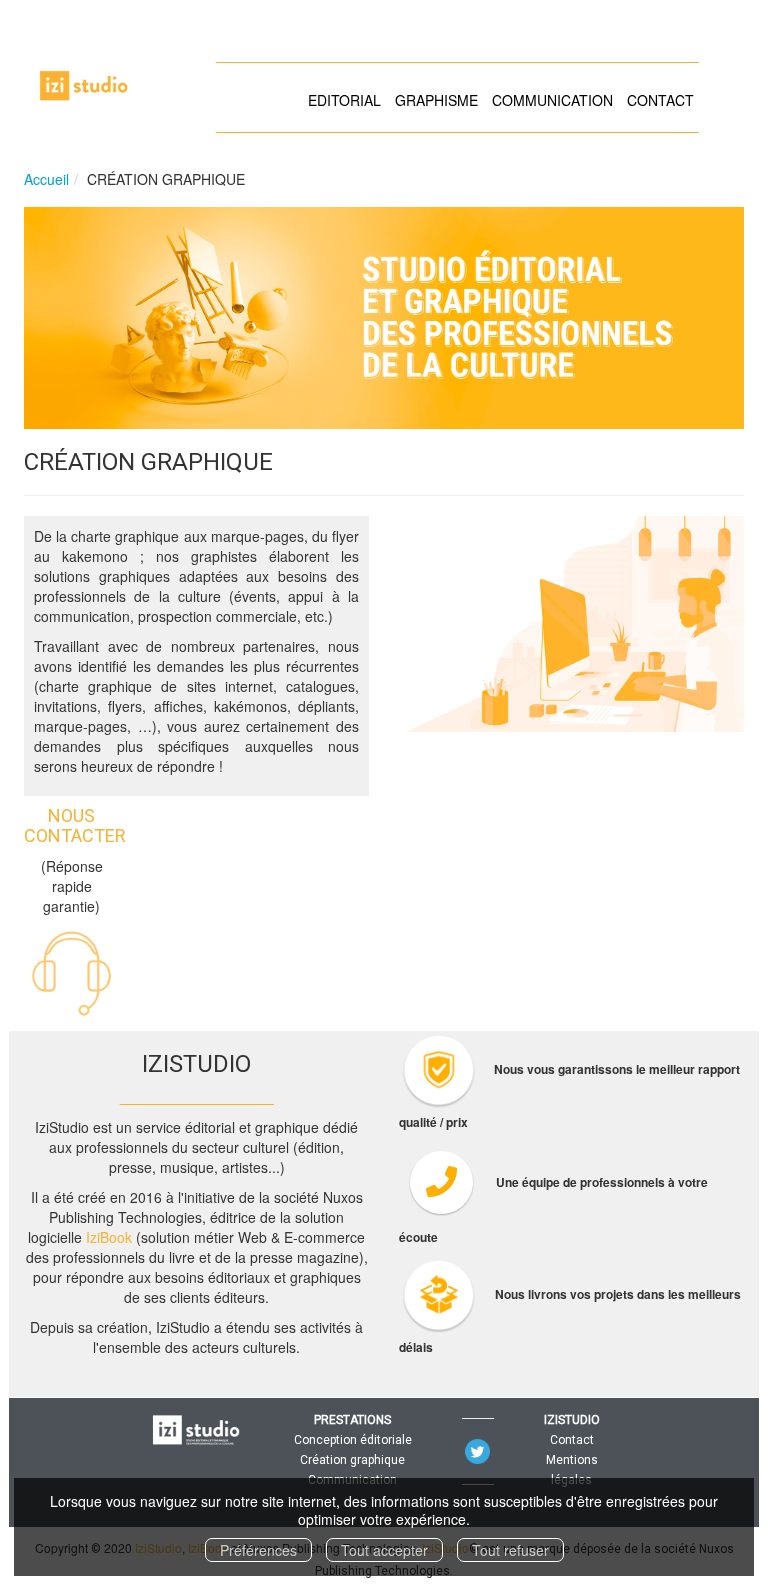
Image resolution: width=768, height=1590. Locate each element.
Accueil (46, 179)
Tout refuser (510, 1550)
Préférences (258, 1550)
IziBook (107, 1237)
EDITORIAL (344, 100)
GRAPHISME (436, 100)
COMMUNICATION (552, 100)
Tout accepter (384, 1550)
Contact (572, 1440)
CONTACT (660, 100)
